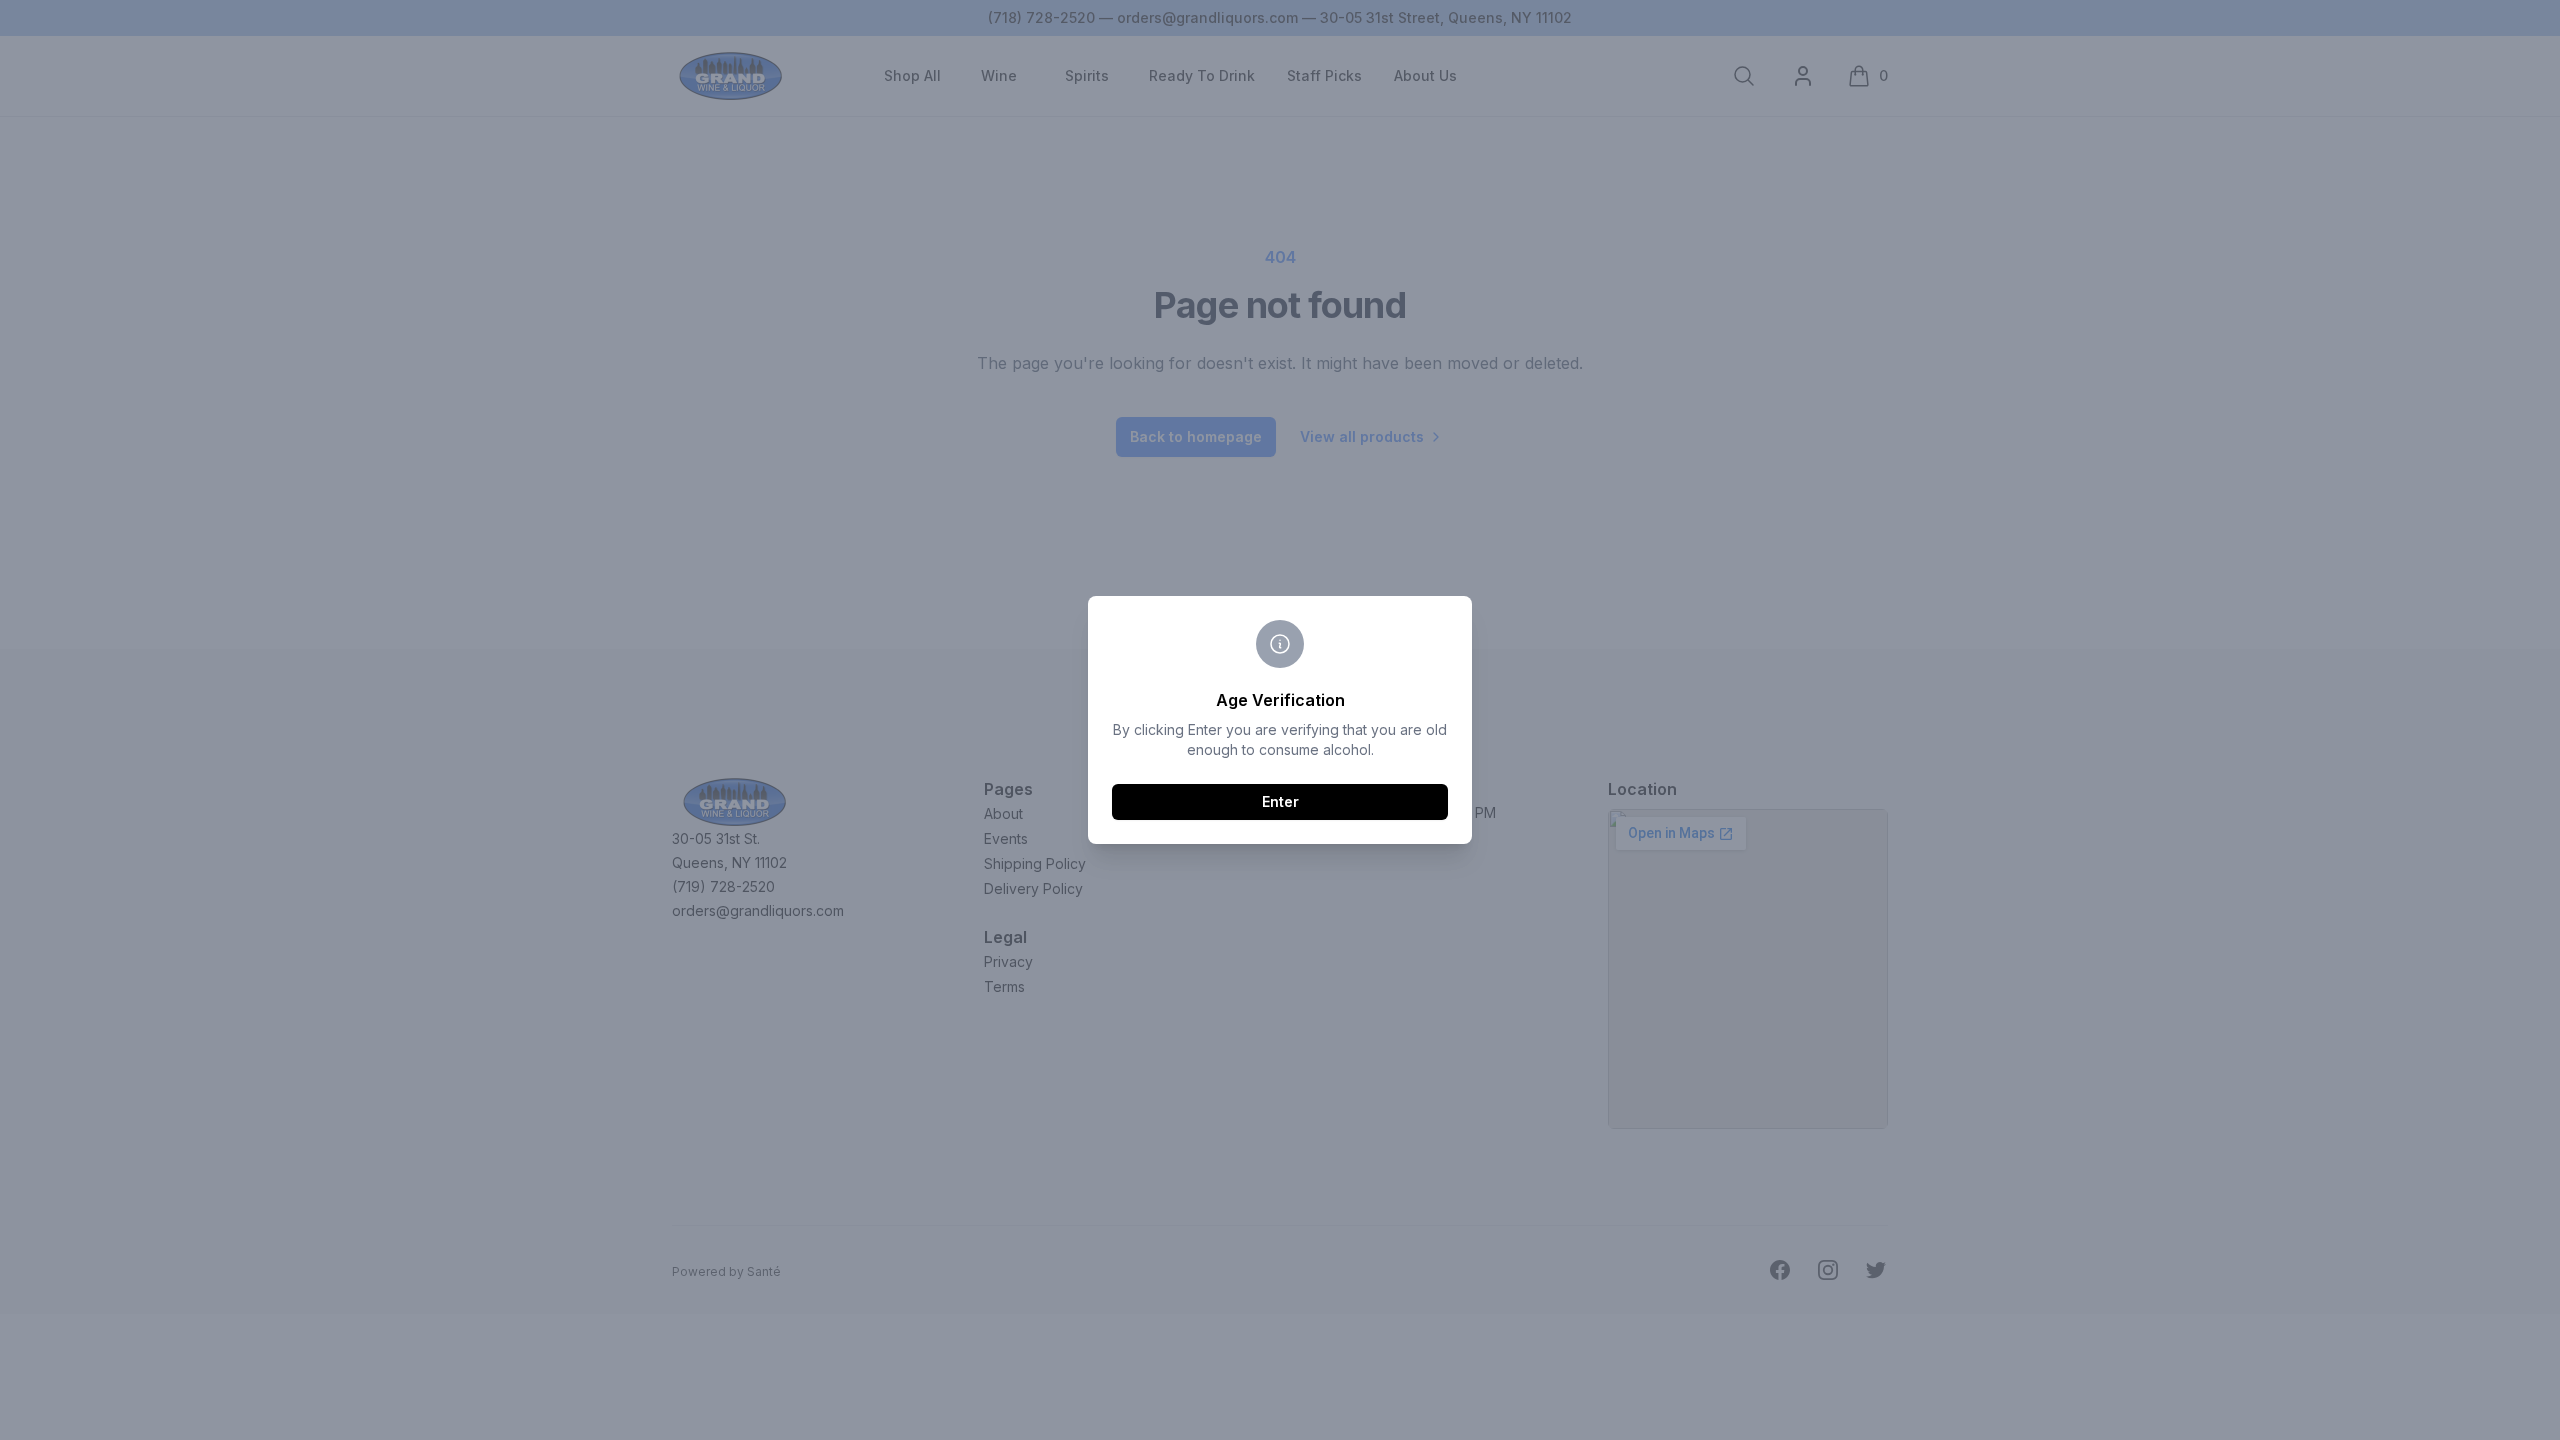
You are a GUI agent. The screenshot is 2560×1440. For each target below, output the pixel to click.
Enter (1280, 801)
